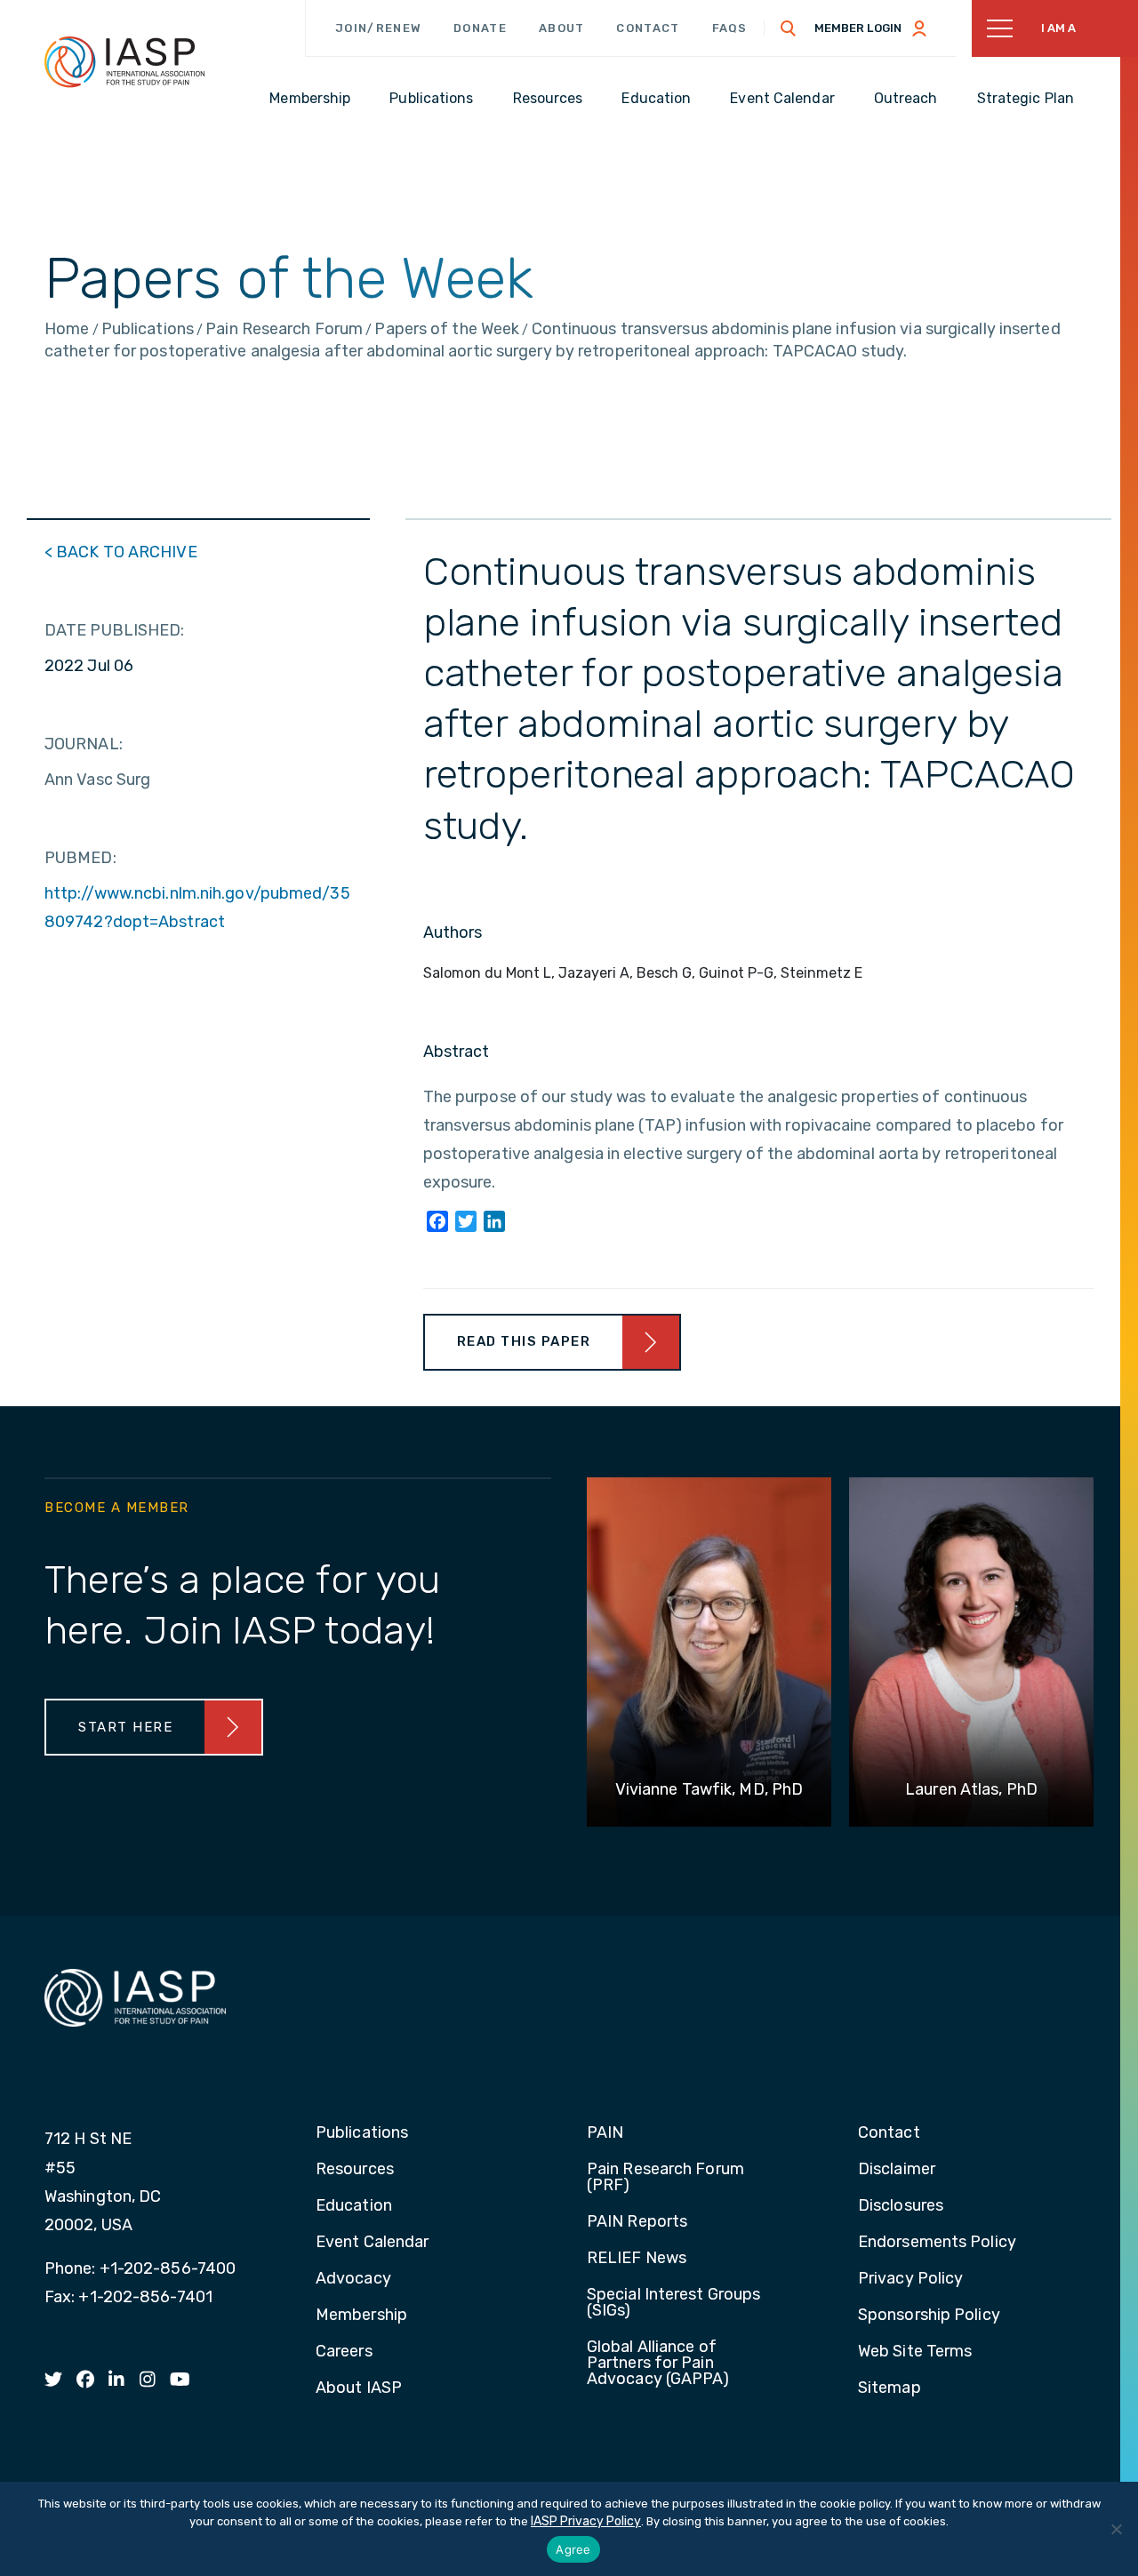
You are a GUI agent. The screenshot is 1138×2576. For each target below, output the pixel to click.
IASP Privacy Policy (586, 2521)
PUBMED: (80, 858)
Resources (355, 2170)
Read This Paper (524, 1341)
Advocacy (353, 2279)
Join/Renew (378, 28)
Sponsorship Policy (929, 2316)
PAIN (605, 2133)
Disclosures (901, 2206)
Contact (648, 28)
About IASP (359, 2388)
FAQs (730, 28)
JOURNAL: (84, 744)
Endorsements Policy (937, 2243)
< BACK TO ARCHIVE (121, 552)
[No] (1116, 2529)
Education (354, 2206)
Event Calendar (372, 2243)
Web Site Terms (915, 2352)
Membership (361, 2316)
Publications (362, 2133)
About (562, 28)
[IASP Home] (124, 61)
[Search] (789, 28)
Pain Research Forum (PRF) (665, 2178)
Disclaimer (897, 2170)
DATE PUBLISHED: (115, 630)
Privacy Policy (910, 2279)
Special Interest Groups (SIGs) (673, 2303)
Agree (573, 2549)
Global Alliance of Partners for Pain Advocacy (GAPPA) (658, 2364)
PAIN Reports (637, 2222)
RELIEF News (637, 2259)
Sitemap (890, 2388)
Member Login (858, 28)
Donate (480, 28)
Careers (344, 2352)
